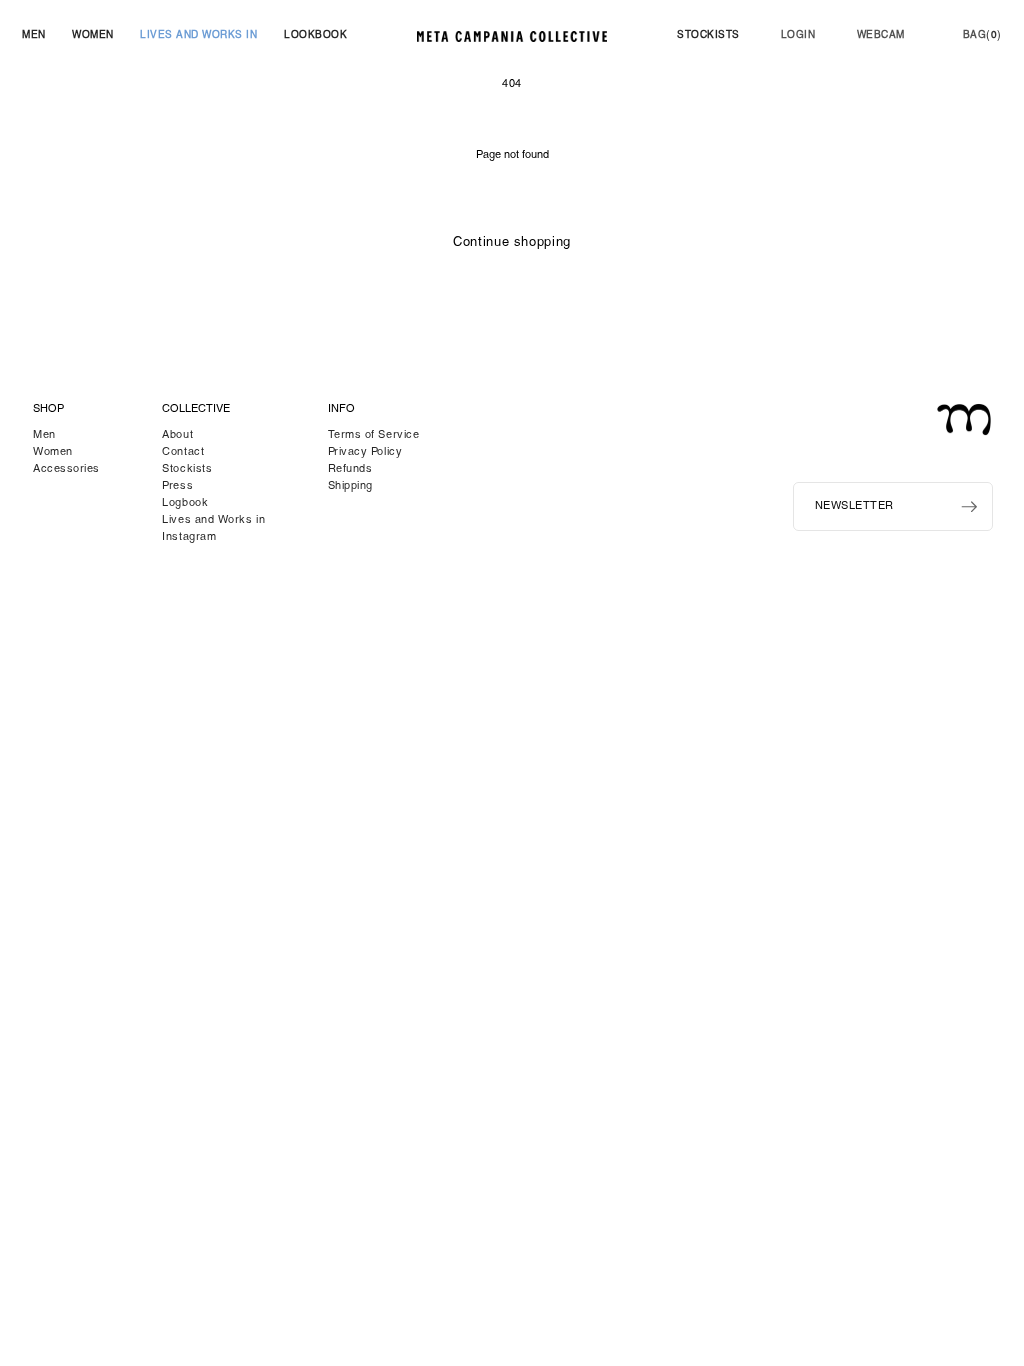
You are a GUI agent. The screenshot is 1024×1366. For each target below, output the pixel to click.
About (177, 435)
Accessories (66, 469)
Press (177, 486)
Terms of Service (374, 435)
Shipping (350, 486)
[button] (34, 36)
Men (44, 435)
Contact (183, 452)
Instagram (189, 537)
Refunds (350, 469)
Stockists (187, 469)
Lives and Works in (213, 520)
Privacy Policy (365, 452)
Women (53, 452)
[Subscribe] (969, 507)
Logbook (185, 503)
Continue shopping (512, 243)
